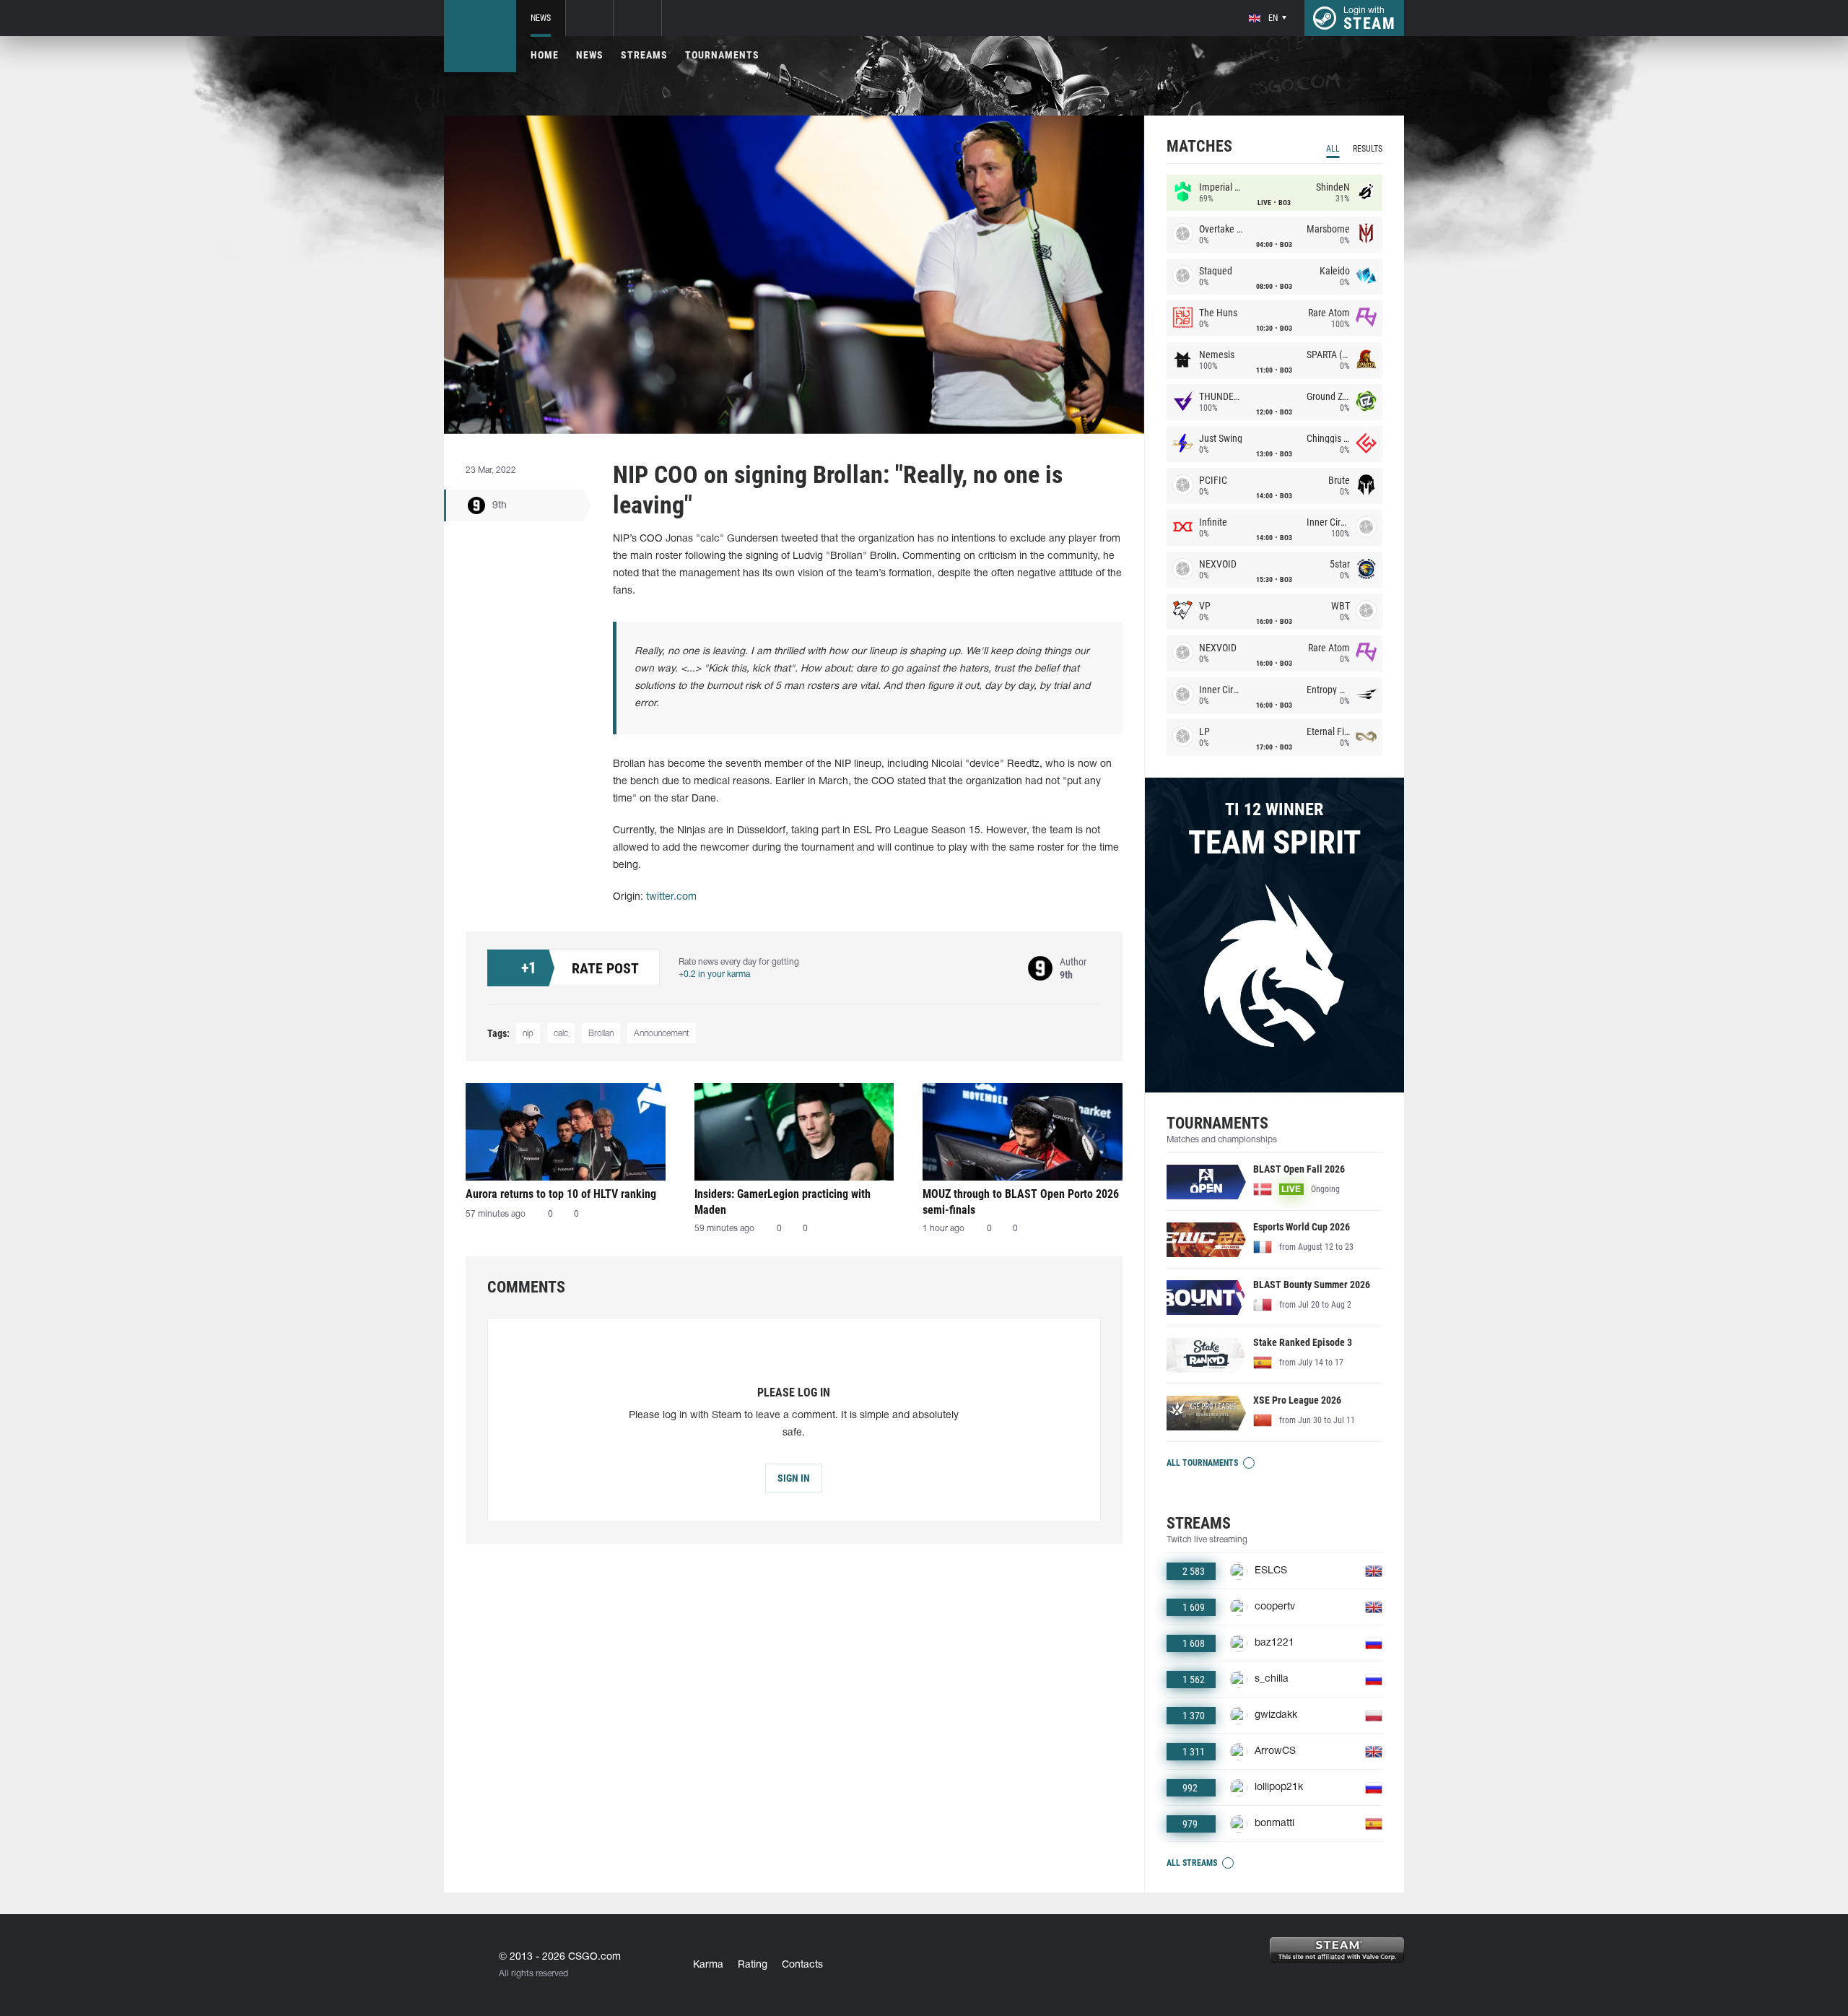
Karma (708, 1965)
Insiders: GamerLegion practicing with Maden (783, 1202)
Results (1368, 149)
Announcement (662, 1034)
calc (561, 1034)
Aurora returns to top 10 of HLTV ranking (561, 1194)
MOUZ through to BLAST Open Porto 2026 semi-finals (1021, 1202)
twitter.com (671, 897)
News (541, 18)
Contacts (802, 1965)
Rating (753, 1965)
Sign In (794, 1478)
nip (528, 1034)
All (1333, 149)
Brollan (601, 1034)
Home (545, 55)
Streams (644, 55)
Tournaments (722, 55)
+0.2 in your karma (714, 974)
